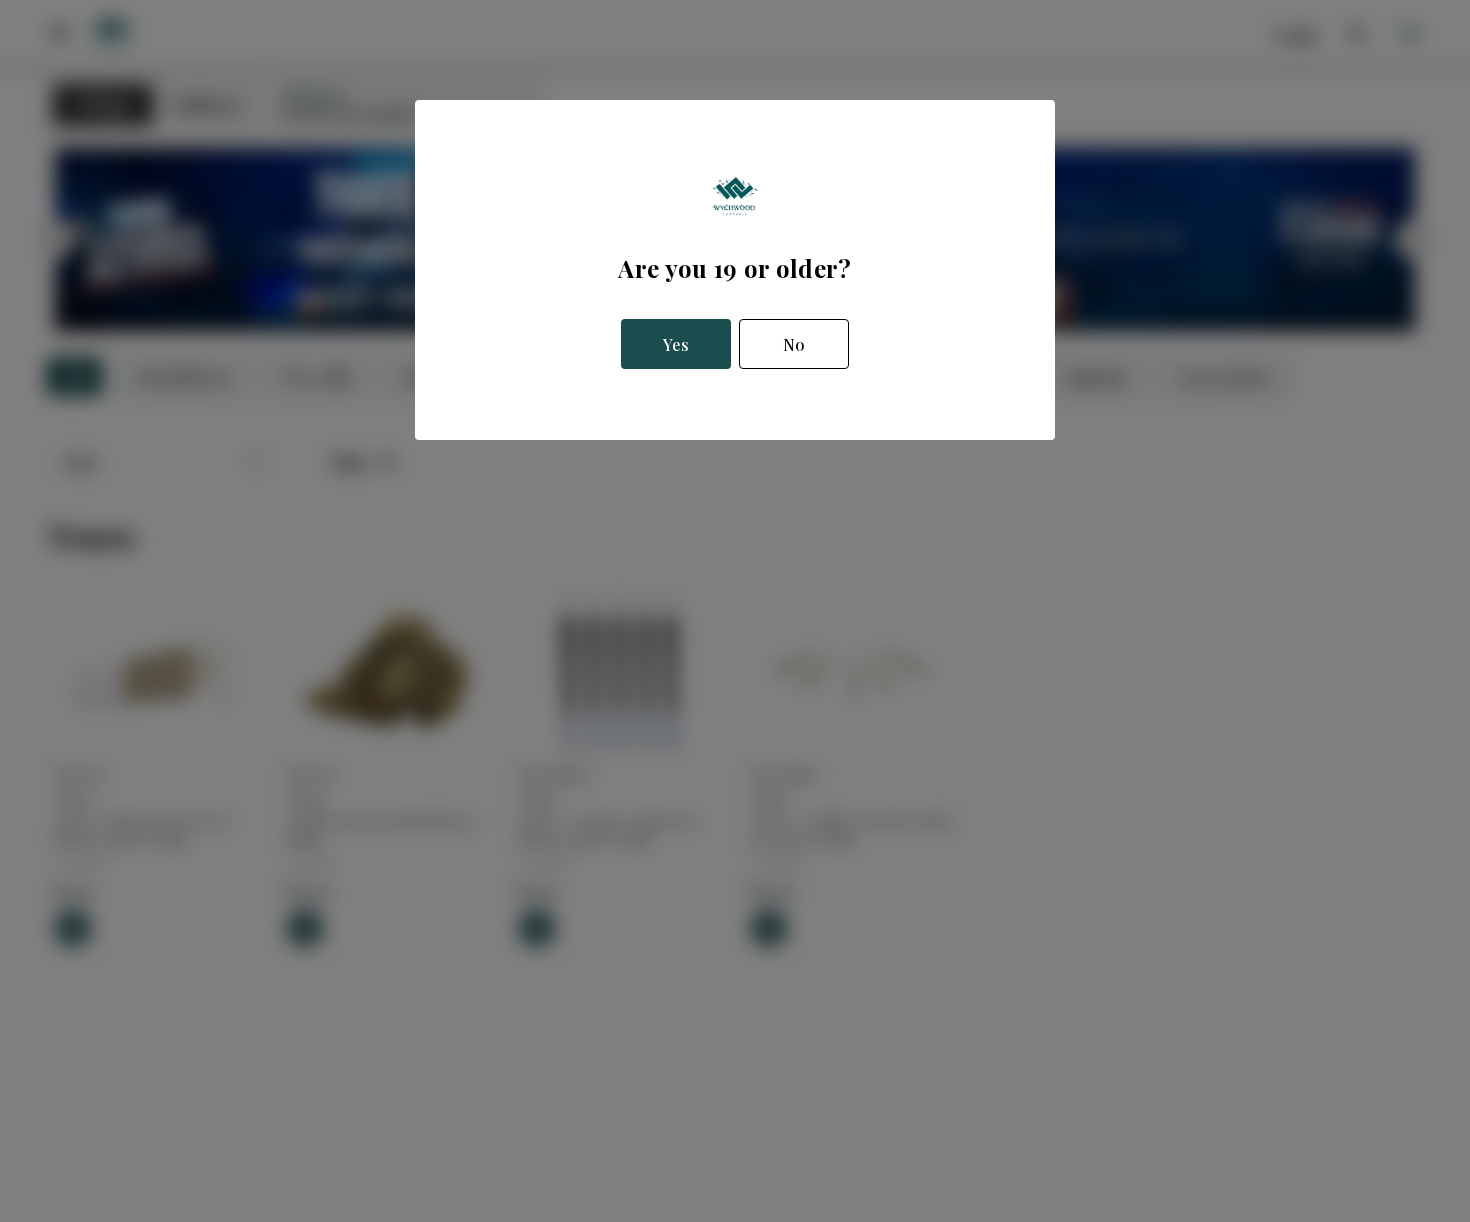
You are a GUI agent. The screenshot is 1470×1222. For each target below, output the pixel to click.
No (794, 344)
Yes (676, 344)
